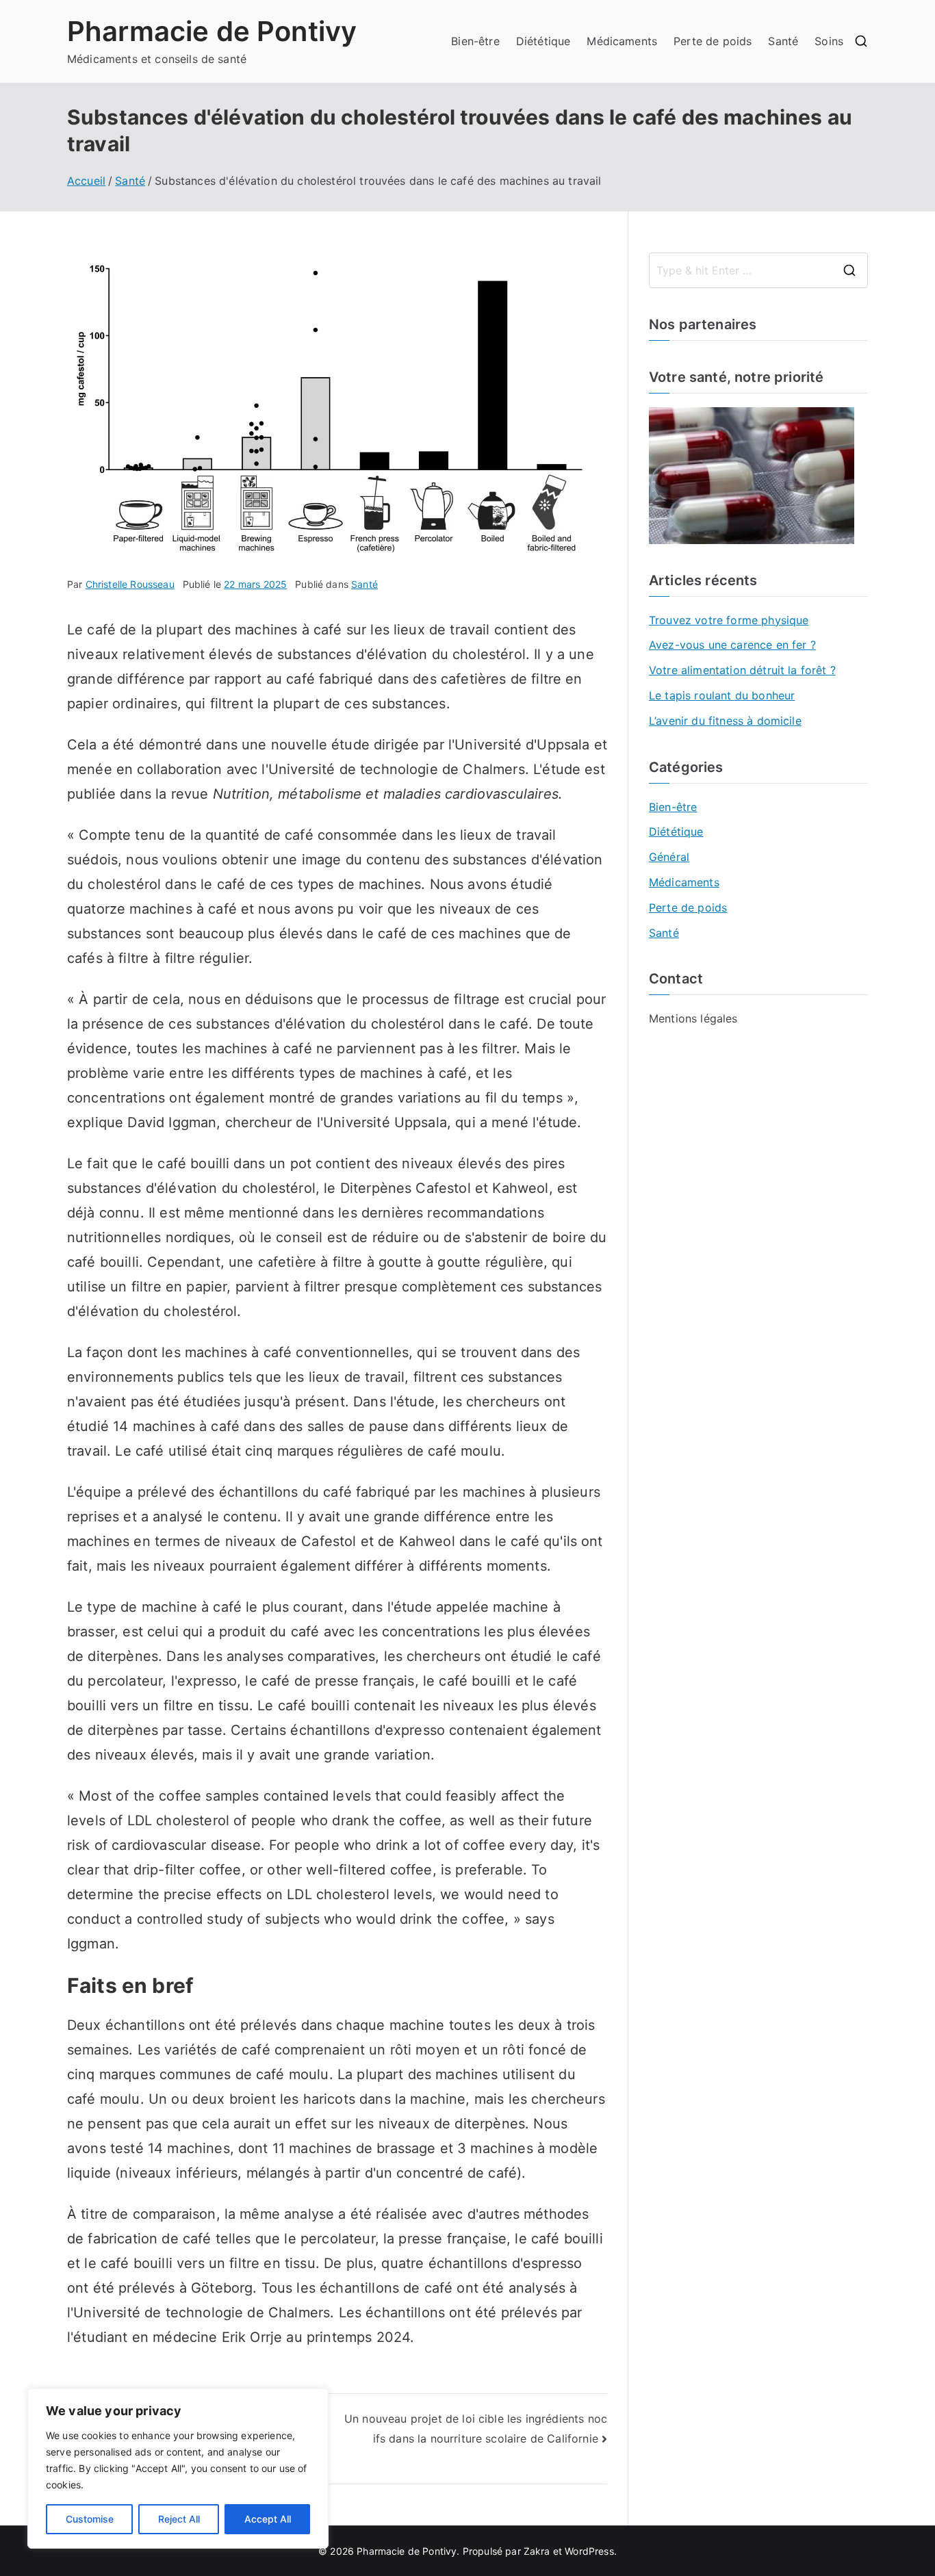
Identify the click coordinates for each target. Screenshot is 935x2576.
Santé (783, 41)
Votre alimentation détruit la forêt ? (742, 670)
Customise (90, 2519)
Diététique (543, 41)
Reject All (179, 2519)
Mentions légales (693, 1018)
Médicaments (622, 41)
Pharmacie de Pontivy (212, 31)
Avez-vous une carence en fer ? (732, 645)
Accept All (268, 2519)
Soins (829, 41)
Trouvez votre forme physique (729, 620)
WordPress (589, 2551)
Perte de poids (713, 41)
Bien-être (475, 41)
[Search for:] (758, 270)
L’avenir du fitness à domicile (725, 721)
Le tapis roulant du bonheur (722, 695)
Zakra (537, 2551)
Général (669, 857)
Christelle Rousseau (130, 584)
